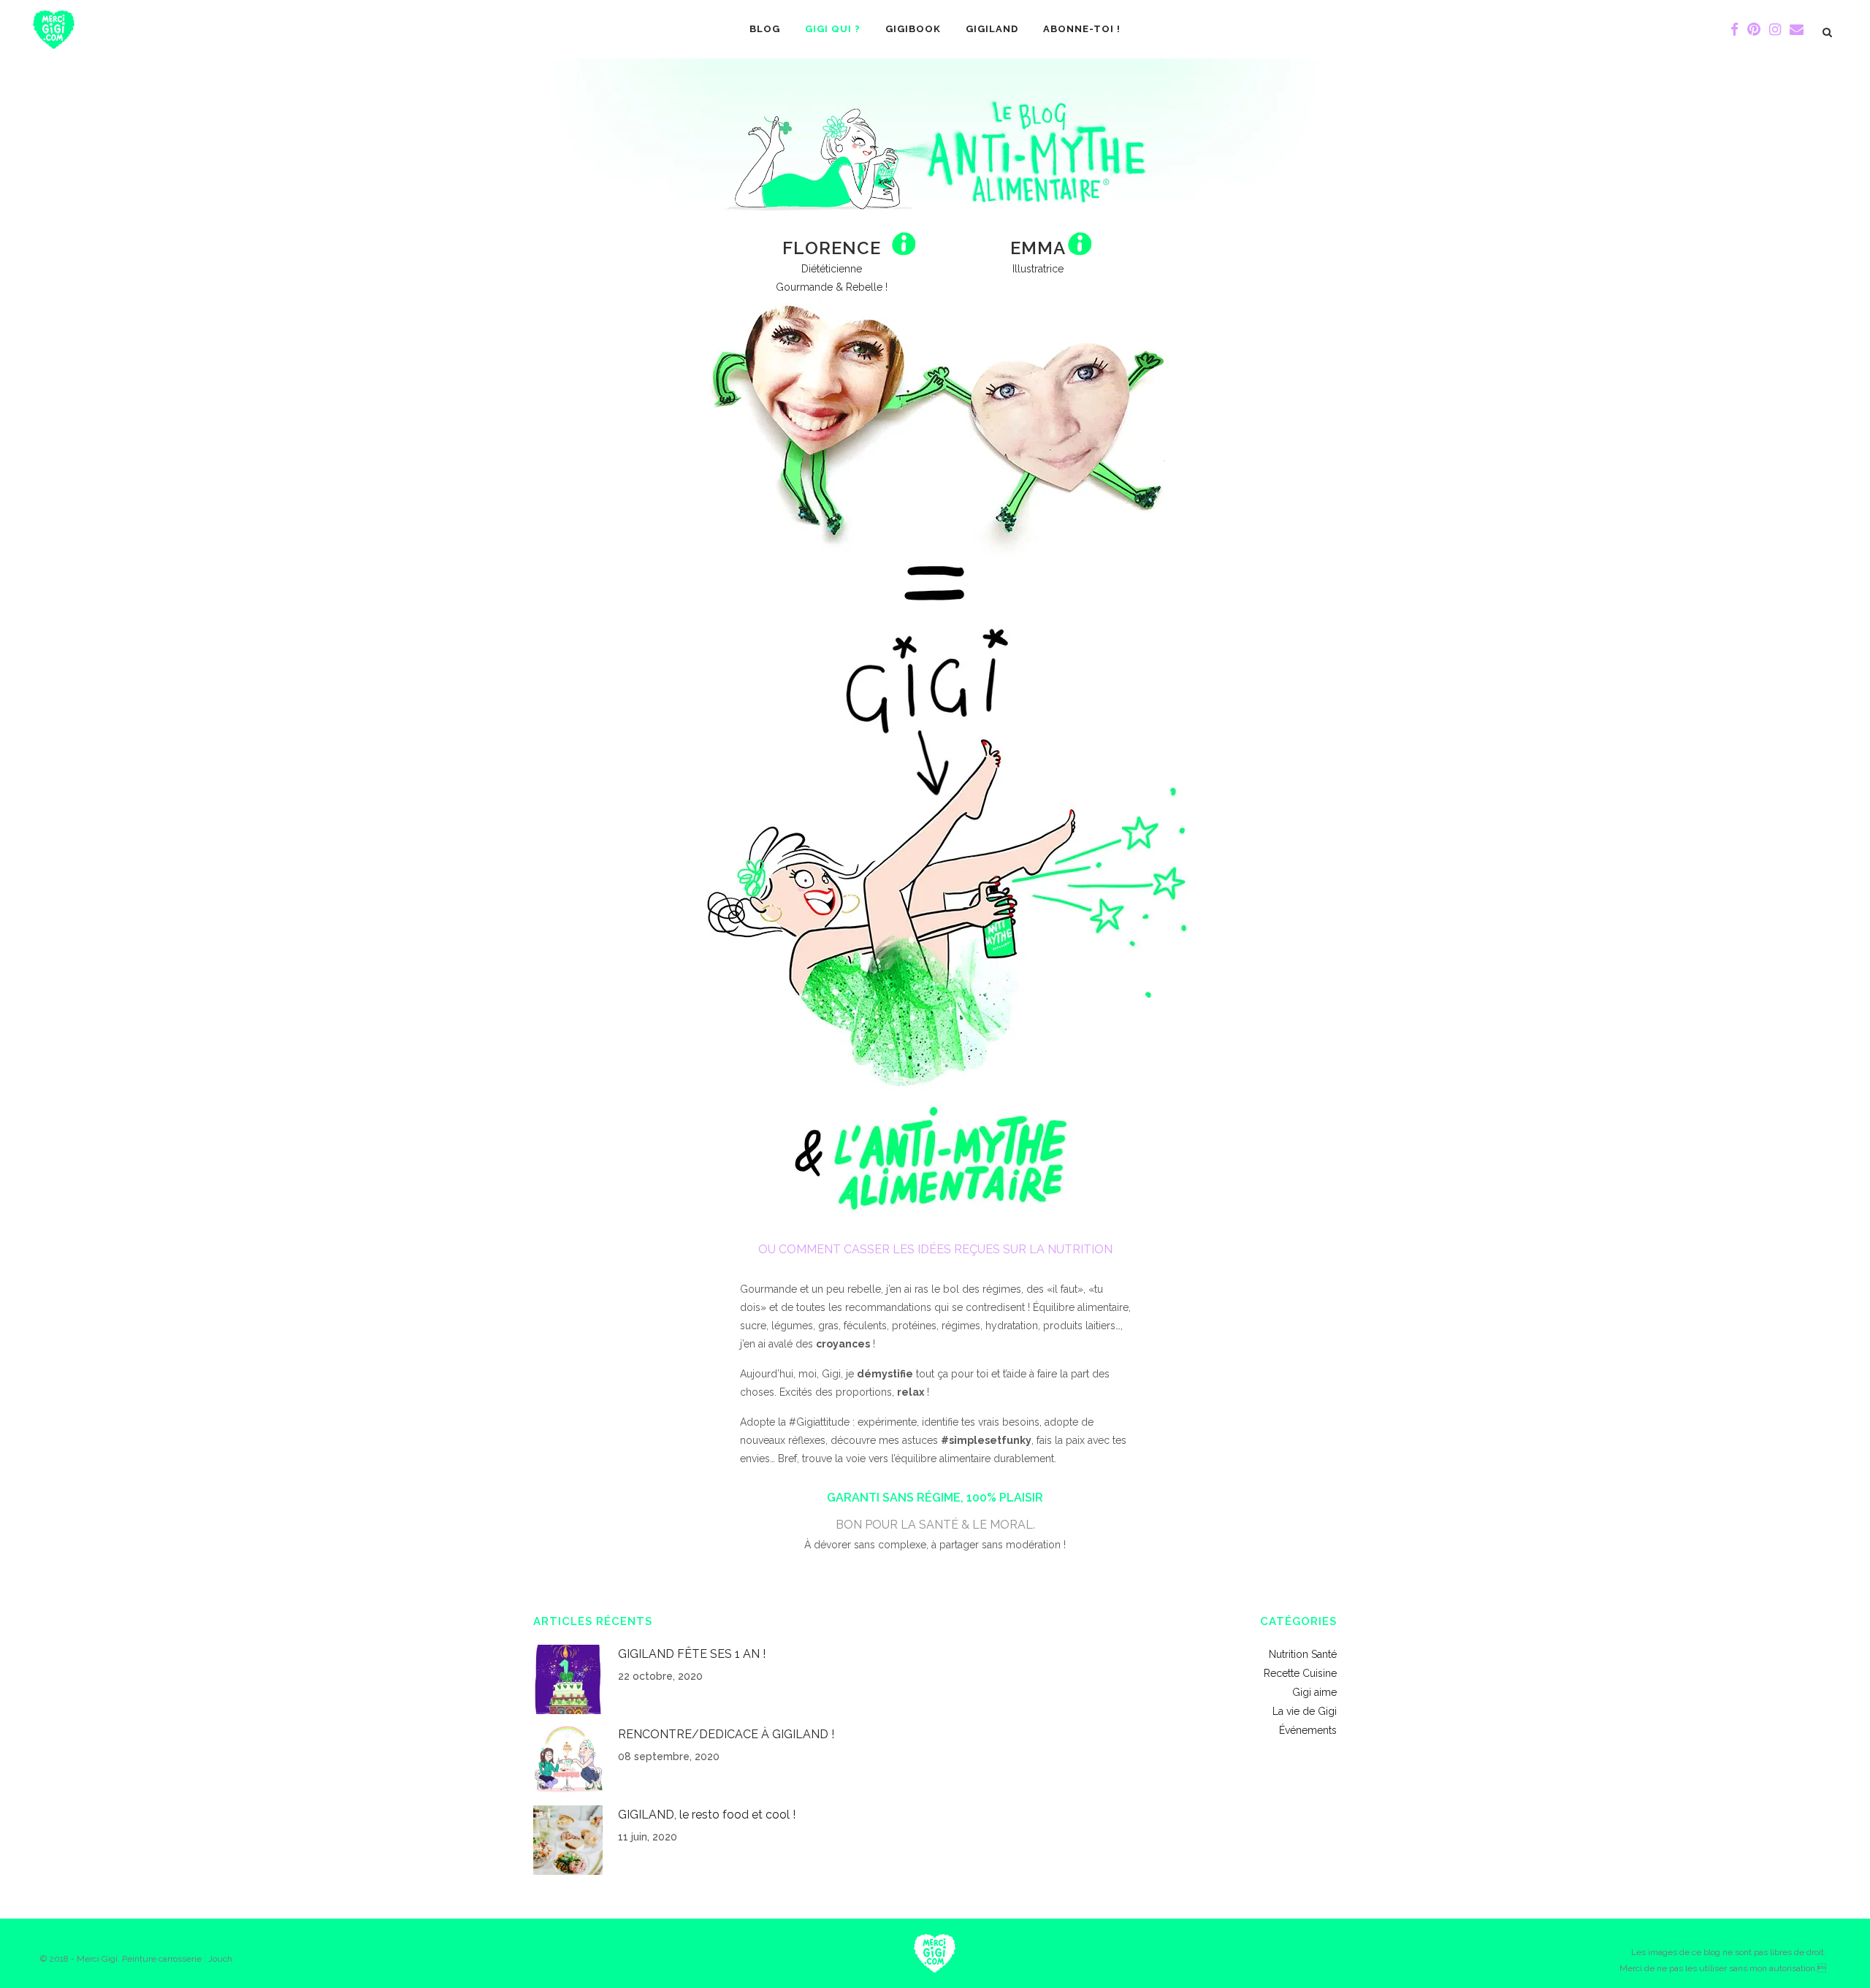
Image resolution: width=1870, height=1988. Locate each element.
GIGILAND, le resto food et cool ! (707, 1815)
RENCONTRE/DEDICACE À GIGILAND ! (726, 1734)
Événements (1308, 1730)
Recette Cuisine (1300, 1673)
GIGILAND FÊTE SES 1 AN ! (692, 1654)
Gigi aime (1314, 1692)
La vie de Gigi (1305, 1711)
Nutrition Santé (1303, 1654)
